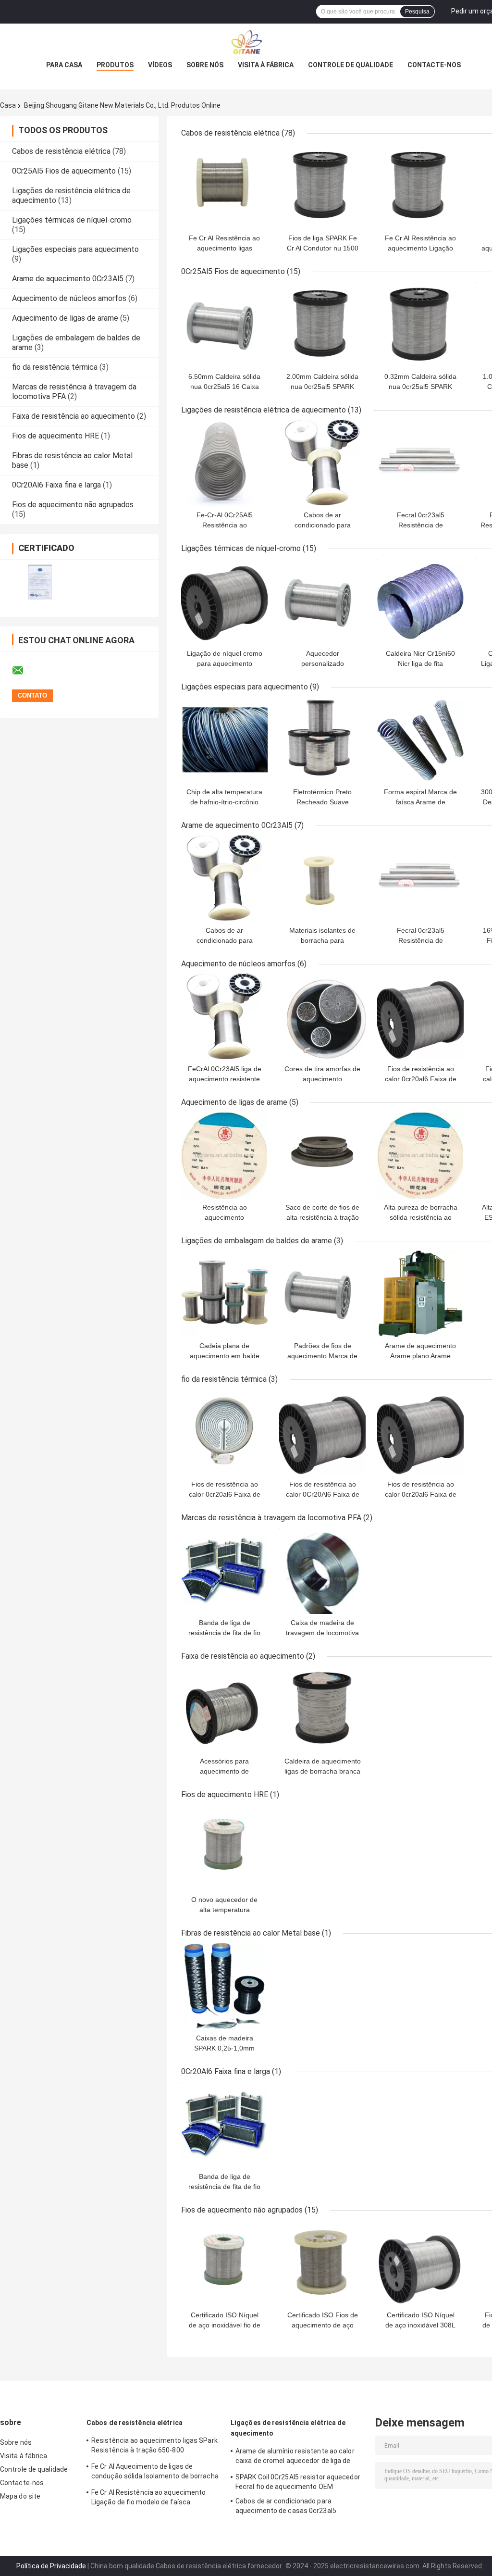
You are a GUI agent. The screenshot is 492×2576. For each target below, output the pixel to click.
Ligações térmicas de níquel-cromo (72, 220)
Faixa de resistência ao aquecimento (74, 416)
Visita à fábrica (266, 65)
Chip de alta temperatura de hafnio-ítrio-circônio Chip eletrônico (224, 802)
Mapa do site (20, 2496)
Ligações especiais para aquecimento (75, 249)
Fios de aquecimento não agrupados (73, 505)
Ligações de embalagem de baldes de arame (257, 1241)
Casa (8, 105)
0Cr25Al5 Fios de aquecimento (64, 171)
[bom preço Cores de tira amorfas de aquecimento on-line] (322, 1017)
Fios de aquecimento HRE (55, 436)
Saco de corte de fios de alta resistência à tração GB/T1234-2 (322, 1217)
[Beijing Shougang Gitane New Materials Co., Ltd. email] (24, 671)
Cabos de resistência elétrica (61, 151)
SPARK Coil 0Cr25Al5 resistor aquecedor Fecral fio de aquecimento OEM (298, 2482)
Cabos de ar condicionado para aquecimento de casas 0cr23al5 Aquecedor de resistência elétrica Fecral (299, 2507)
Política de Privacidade (51, 2566)
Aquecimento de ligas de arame (65, 318)
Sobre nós (205, 65)
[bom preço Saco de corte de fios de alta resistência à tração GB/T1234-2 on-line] (322, 1155)
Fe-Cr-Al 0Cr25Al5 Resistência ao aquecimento (225, 525)
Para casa (64, 65)
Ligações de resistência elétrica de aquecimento (264, 410)
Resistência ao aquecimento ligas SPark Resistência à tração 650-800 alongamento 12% (154, 2447)
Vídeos (160, 65)
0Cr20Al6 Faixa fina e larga (56, 485)
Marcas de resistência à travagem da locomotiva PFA (271, 1518)
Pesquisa (417, 12)
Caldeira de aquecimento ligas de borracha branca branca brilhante (323, 1771)
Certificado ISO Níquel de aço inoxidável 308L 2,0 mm (420, 2325)
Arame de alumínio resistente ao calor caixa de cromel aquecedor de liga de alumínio (295, 2457)
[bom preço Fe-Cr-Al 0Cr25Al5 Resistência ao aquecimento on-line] (224, 463)
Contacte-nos (434, 65)
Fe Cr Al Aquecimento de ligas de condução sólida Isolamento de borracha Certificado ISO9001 (155, 2473)
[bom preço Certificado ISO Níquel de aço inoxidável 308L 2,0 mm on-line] (420, 2263)
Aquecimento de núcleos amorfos (69, 298)
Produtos (115, 65)
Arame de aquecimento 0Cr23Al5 (68, 279)
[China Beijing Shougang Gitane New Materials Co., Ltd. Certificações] (40, 582)
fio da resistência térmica (55, 367)
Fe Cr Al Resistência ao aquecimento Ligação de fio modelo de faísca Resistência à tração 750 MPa (149, 2499)
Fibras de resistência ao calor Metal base (251, 1933)
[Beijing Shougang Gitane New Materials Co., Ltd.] (246, 43)
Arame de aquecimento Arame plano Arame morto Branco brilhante (420, 1356)
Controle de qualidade (351, 65)
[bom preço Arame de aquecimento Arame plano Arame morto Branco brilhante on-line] (420, 1294)
